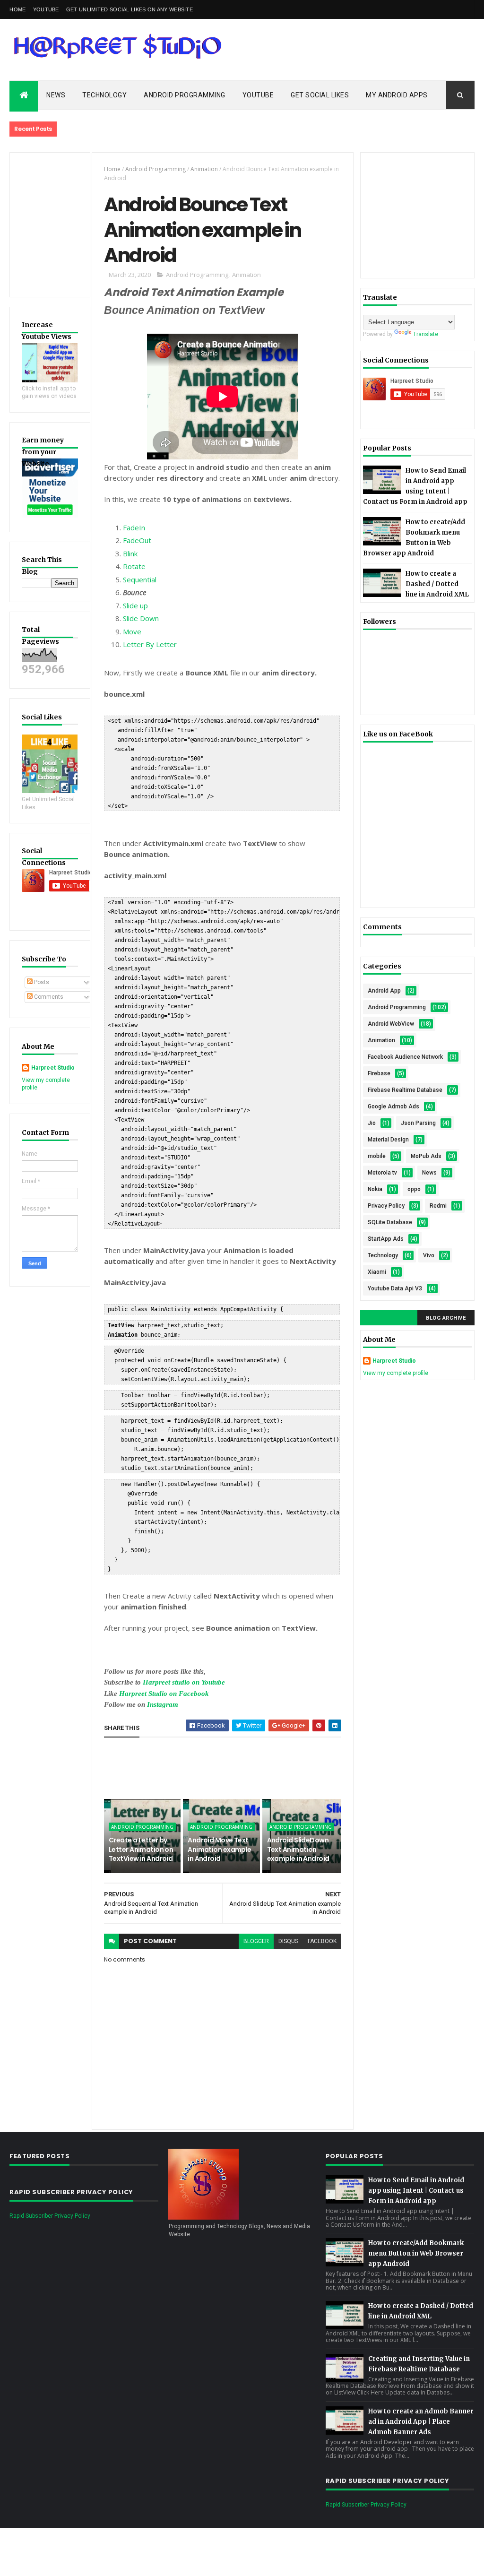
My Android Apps (397, 95)
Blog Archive (446, 1318)
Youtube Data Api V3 (395, 1288)
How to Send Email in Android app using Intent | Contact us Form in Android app (416, 2191)
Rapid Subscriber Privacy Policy (50, 2216)
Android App (384, 991)
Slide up (135, 605)
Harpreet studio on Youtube (184, 1682)
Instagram (163, 1704)
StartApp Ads (386, 1239)
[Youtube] (457, 9)
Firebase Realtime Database (405, 1090)
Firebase (379, 1073)
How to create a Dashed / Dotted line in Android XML (437, 584)
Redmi (438, 1206)
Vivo (429, 1255)
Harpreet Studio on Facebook (164, 1694)
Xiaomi (377, 1272)
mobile (377, 1156)
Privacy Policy (386, 1206)
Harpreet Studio (53, 1068)
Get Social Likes (320, 95)
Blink (130, 553)
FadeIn (134, 527)
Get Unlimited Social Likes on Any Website (130, 9)
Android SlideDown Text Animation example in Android (298, 1849)
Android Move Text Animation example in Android (219, 1849)
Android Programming (185, 95)
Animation (204, 169)
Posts (41, 982)
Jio (372, 1123)
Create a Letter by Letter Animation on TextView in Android (141, 1849)
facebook (322, 1941)
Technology (104, 95)
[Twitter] (444, 9)
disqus (288, 1941)
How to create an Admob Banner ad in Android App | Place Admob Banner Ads (421, 2422)
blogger (256, 1941)
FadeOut (137, 540)
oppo (414, 1189)
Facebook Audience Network (405, 1057)
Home (17, 9)
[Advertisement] (276, 1768)
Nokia (375, 1189)
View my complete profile (396, 1373)
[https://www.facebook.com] (431, 9)
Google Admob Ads (393, 1106)
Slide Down (141, 618)
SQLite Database (390, 1222)
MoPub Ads (426, 1156)
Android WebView (391, 1024)
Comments (48, 997)
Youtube (258, 95)
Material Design (388, 1140)
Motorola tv (382, 1173)
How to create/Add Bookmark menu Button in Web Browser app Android (416, 2253)
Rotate (134, 566)
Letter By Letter (150, 644)
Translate (426, 334)
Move (132, 631)
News (56, 95)
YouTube (46, 9)
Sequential (140, 579)
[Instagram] (469, 9)
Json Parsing (418, 1123)
